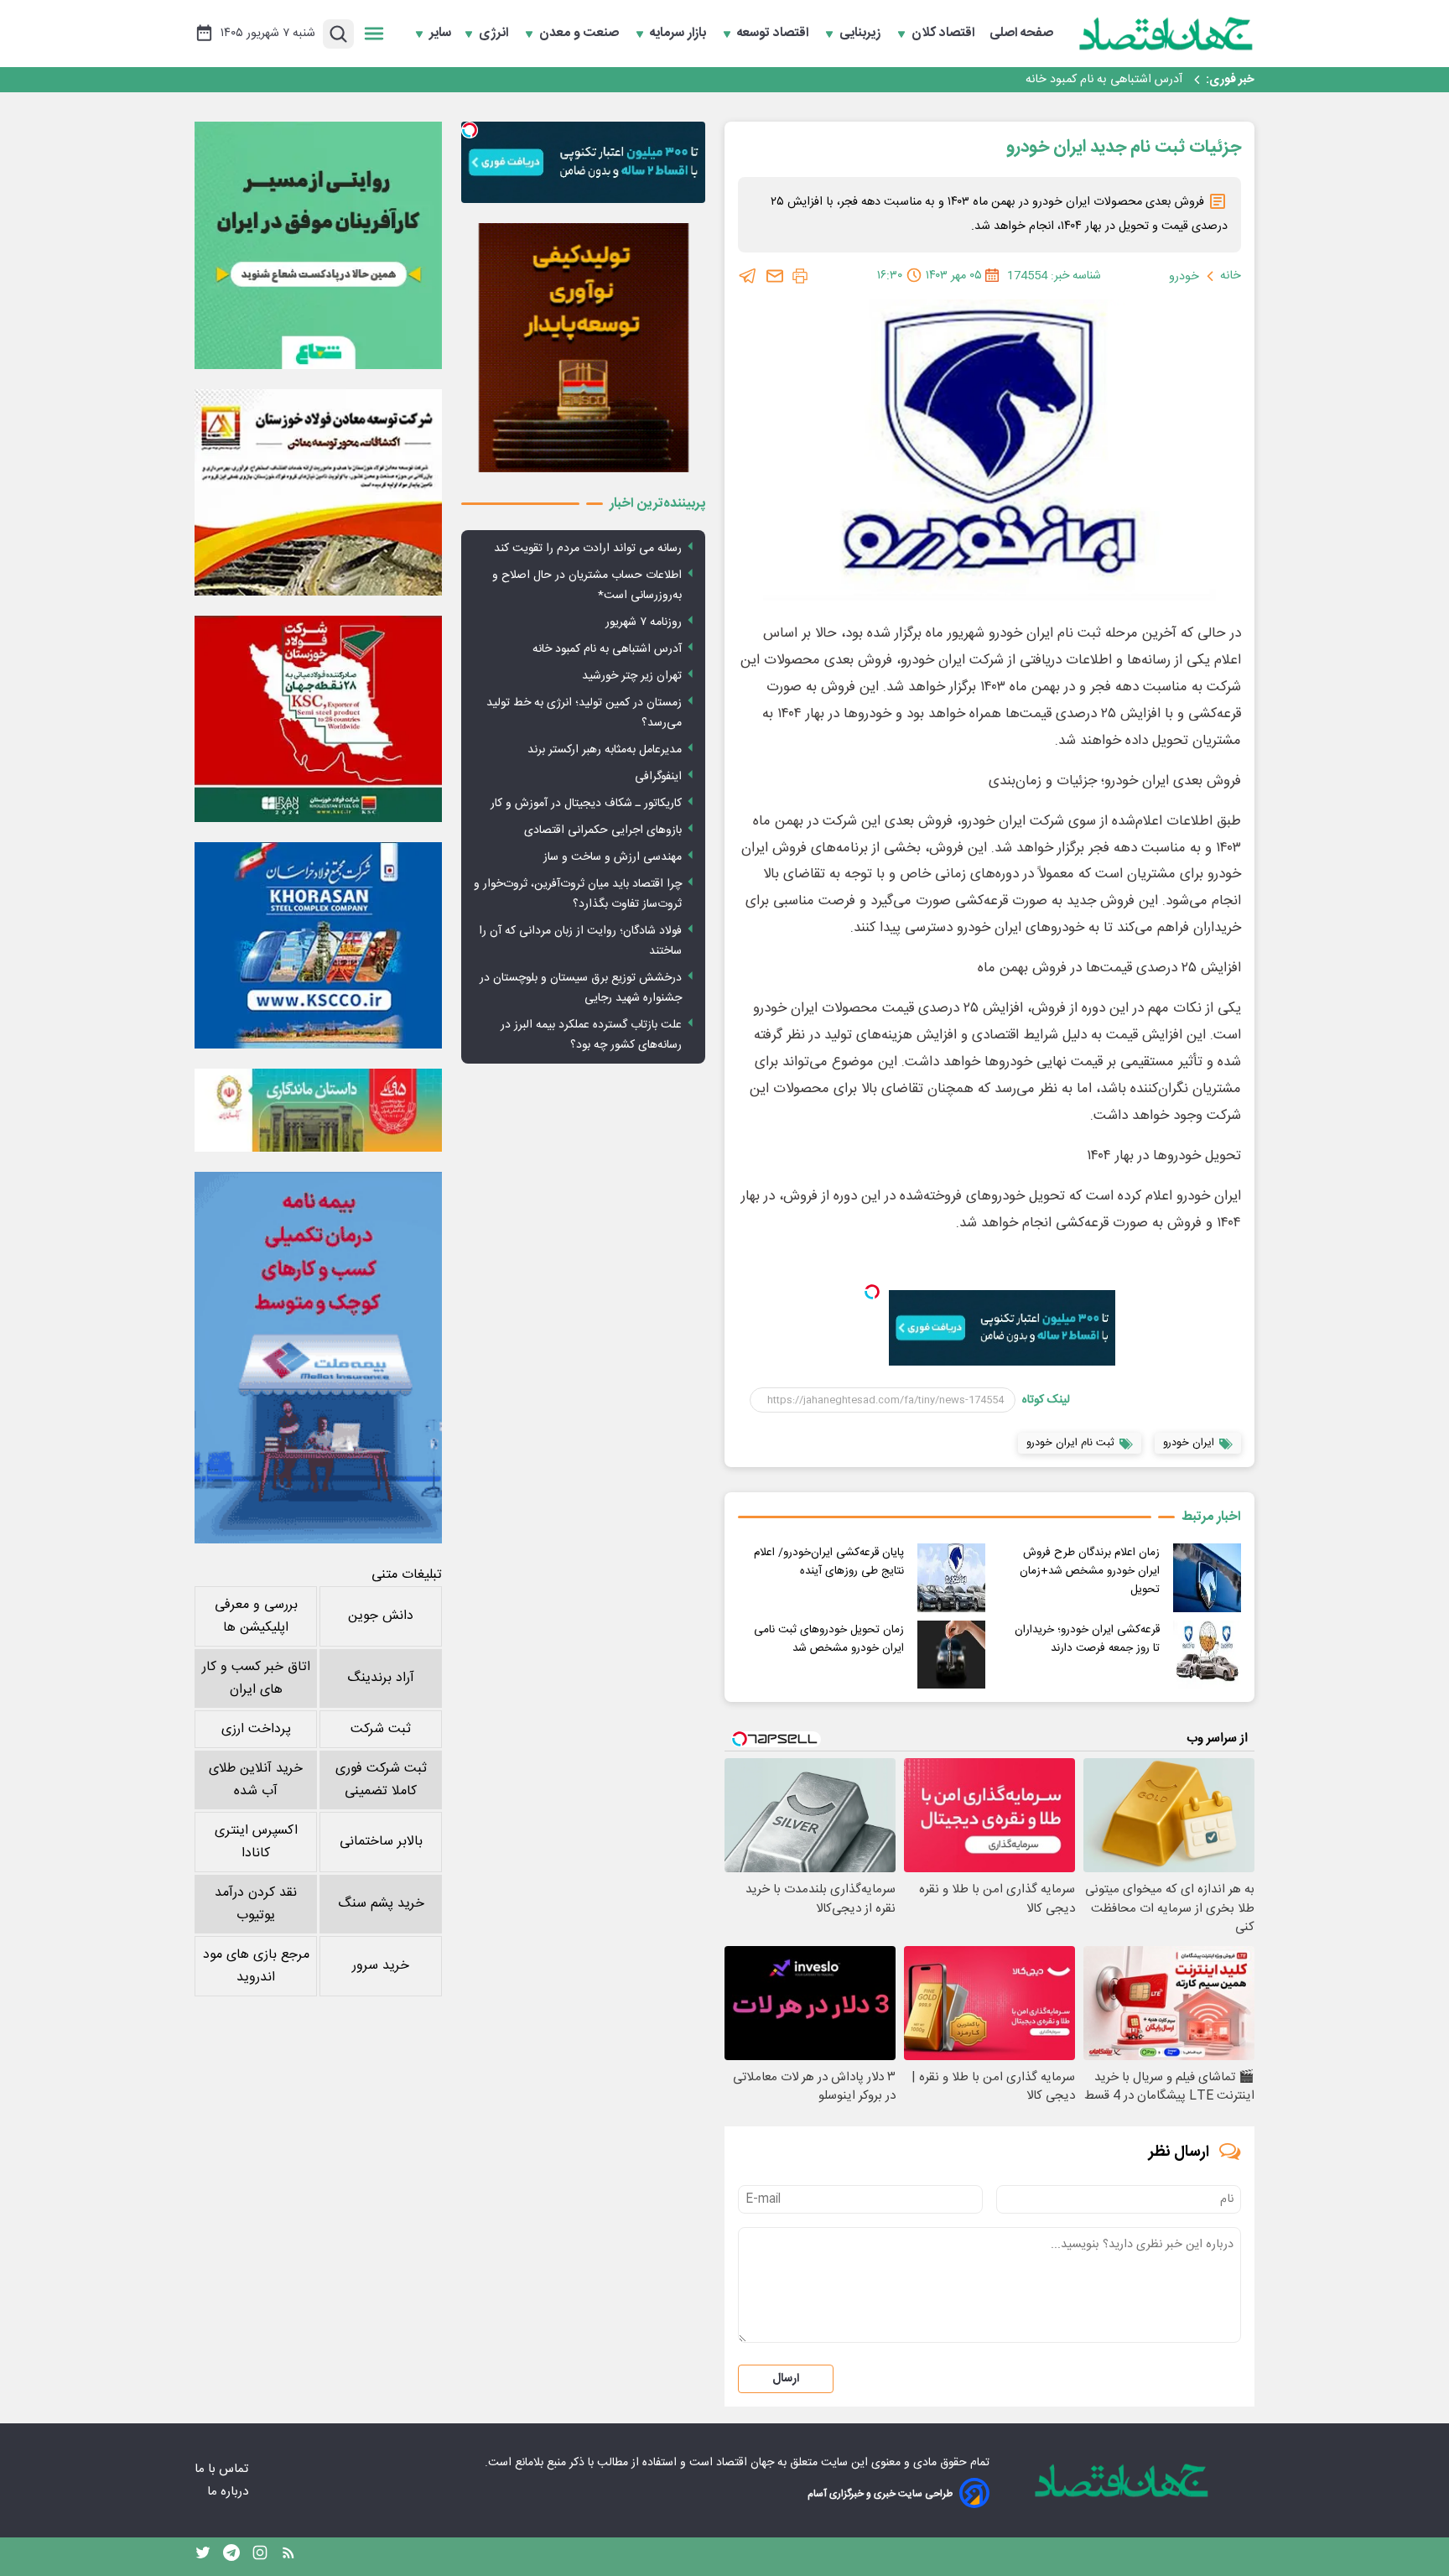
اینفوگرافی (658, 777)
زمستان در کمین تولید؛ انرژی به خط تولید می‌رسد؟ (584, 713)
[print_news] (800, 276)
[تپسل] (872, 1292)
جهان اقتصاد (745, 2463)
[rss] (288, 2557)
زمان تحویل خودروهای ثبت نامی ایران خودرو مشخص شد (829, 1639)
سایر (440, 34)
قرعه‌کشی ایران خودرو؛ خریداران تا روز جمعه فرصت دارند (1087, 1639)
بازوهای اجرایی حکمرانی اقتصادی (603, 830)
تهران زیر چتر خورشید (632, 676)
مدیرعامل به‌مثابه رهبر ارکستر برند (605, 750)
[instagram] (260, 2557)
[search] (338, 34)
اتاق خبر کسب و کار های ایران (256, 1678)
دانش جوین (381, 1616)
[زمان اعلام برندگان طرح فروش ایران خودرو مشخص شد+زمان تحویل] (1207, 1577)
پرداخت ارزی (256, 1729)
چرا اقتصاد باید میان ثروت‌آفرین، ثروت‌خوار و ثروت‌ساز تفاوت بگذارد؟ (578, 894)
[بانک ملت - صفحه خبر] (318, 1110)
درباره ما (229, 2492)
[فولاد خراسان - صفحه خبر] (318, 945)
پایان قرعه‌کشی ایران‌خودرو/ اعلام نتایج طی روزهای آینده (829, 1562)
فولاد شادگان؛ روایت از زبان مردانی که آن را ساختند (580, 941)
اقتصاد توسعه (774, 34)
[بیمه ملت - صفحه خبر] (318, 1358)
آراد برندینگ (381, 1678)
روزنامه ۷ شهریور (644, 622)
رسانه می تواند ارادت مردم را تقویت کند (588, 549)
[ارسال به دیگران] (775, 276)
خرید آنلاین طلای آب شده (256, 1780)
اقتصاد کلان (945, 34)
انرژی (495, 34)
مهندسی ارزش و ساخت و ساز (613, 857)
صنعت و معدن (581, 34)
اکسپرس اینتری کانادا (256, 1842)
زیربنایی (862, 34)
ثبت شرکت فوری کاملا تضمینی (381, 1780)
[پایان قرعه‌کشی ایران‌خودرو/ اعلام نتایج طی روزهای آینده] (951, 1577)
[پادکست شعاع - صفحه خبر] (318, 245)
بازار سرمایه (680, 34)
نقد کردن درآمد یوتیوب (256, 1904)
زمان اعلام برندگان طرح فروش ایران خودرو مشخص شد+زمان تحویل (1090, 1571)
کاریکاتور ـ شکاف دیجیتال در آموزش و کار (586, 804)
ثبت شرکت (381, 1729)
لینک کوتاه (1046, 1400)
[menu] (374, 34)
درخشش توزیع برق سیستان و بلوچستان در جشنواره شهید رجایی (581, 988)
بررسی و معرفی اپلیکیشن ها (256, 1616)
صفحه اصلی (1021, 34)
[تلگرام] (748, 276)
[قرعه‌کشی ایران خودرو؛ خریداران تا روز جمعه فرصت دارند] (1207, 1655)
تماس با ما (223, 2469)
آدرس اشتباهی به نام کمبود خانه (1104, 80)
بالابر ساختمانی (381, 1842)
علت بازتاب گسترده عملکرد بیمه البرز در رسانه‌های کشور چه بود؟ (591, 1035)
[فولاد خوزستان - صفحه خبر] (318, 719)
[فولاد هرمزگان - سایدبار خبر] (583, 348)
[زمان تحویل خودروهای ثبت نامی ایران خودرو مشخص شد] (951, 1655)
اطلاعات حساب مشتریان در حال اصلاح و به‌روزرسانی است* (587, 585)
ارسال (786, 2379)
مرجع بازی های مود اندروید (256, 1966)
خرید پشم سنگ (381, 1904)
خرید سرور (381, 1966)
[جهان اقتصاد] (1166, 34)
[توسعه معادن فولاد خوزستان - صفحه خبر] (318, 492)
